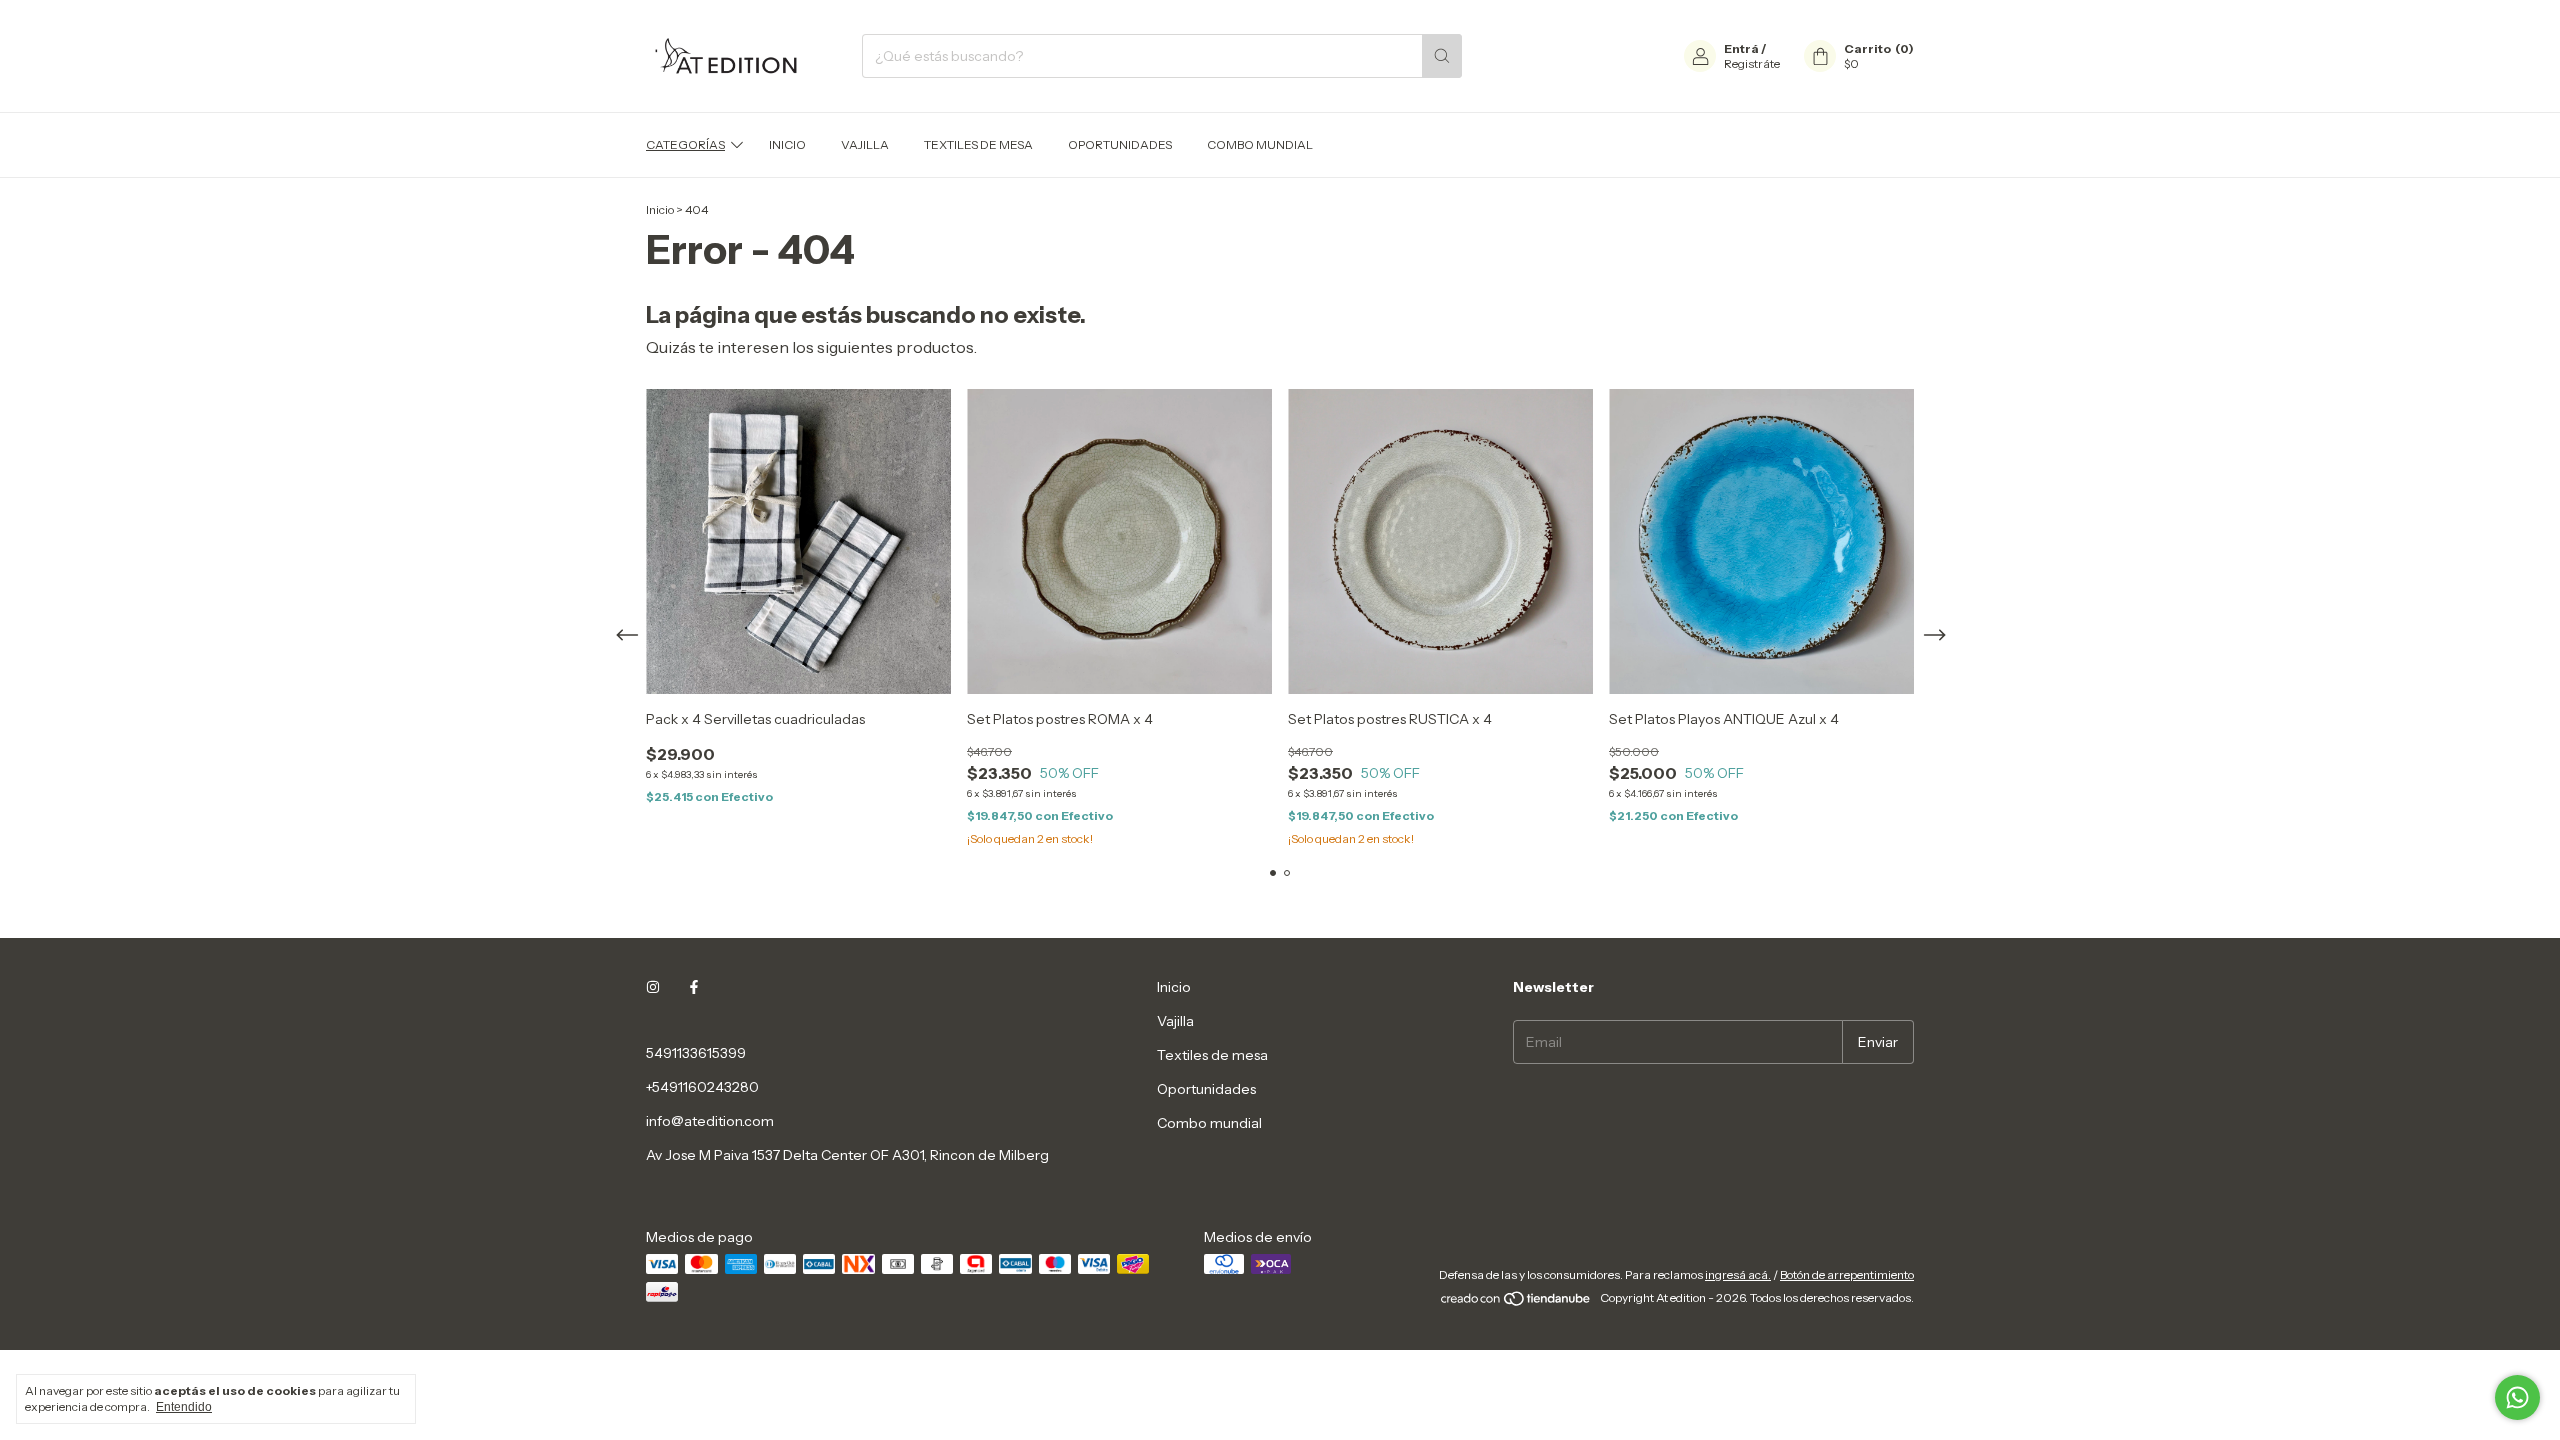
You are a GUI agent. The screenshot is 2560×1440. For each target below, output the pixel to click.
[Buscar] (1442, 56)
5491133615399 (696, 1053)
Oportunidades (1120, 144)
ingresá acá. (1738, 1274)
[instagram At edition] (653, 987)
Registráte (1752, 63)
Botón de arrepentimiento (1847, 1274)
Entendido (184, 1407)
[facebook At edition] (694, 987)
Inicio (787, 144)
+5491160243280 (702, 1087)
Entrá (1741, 48)
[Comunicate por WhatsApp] (2517, 1397)
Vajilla (865, 144)
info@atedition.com (710, 1121)
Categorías (685, 144)
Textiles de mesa (978, 144)
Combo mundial (1260, 144)
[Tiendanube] (1516, 1302)
